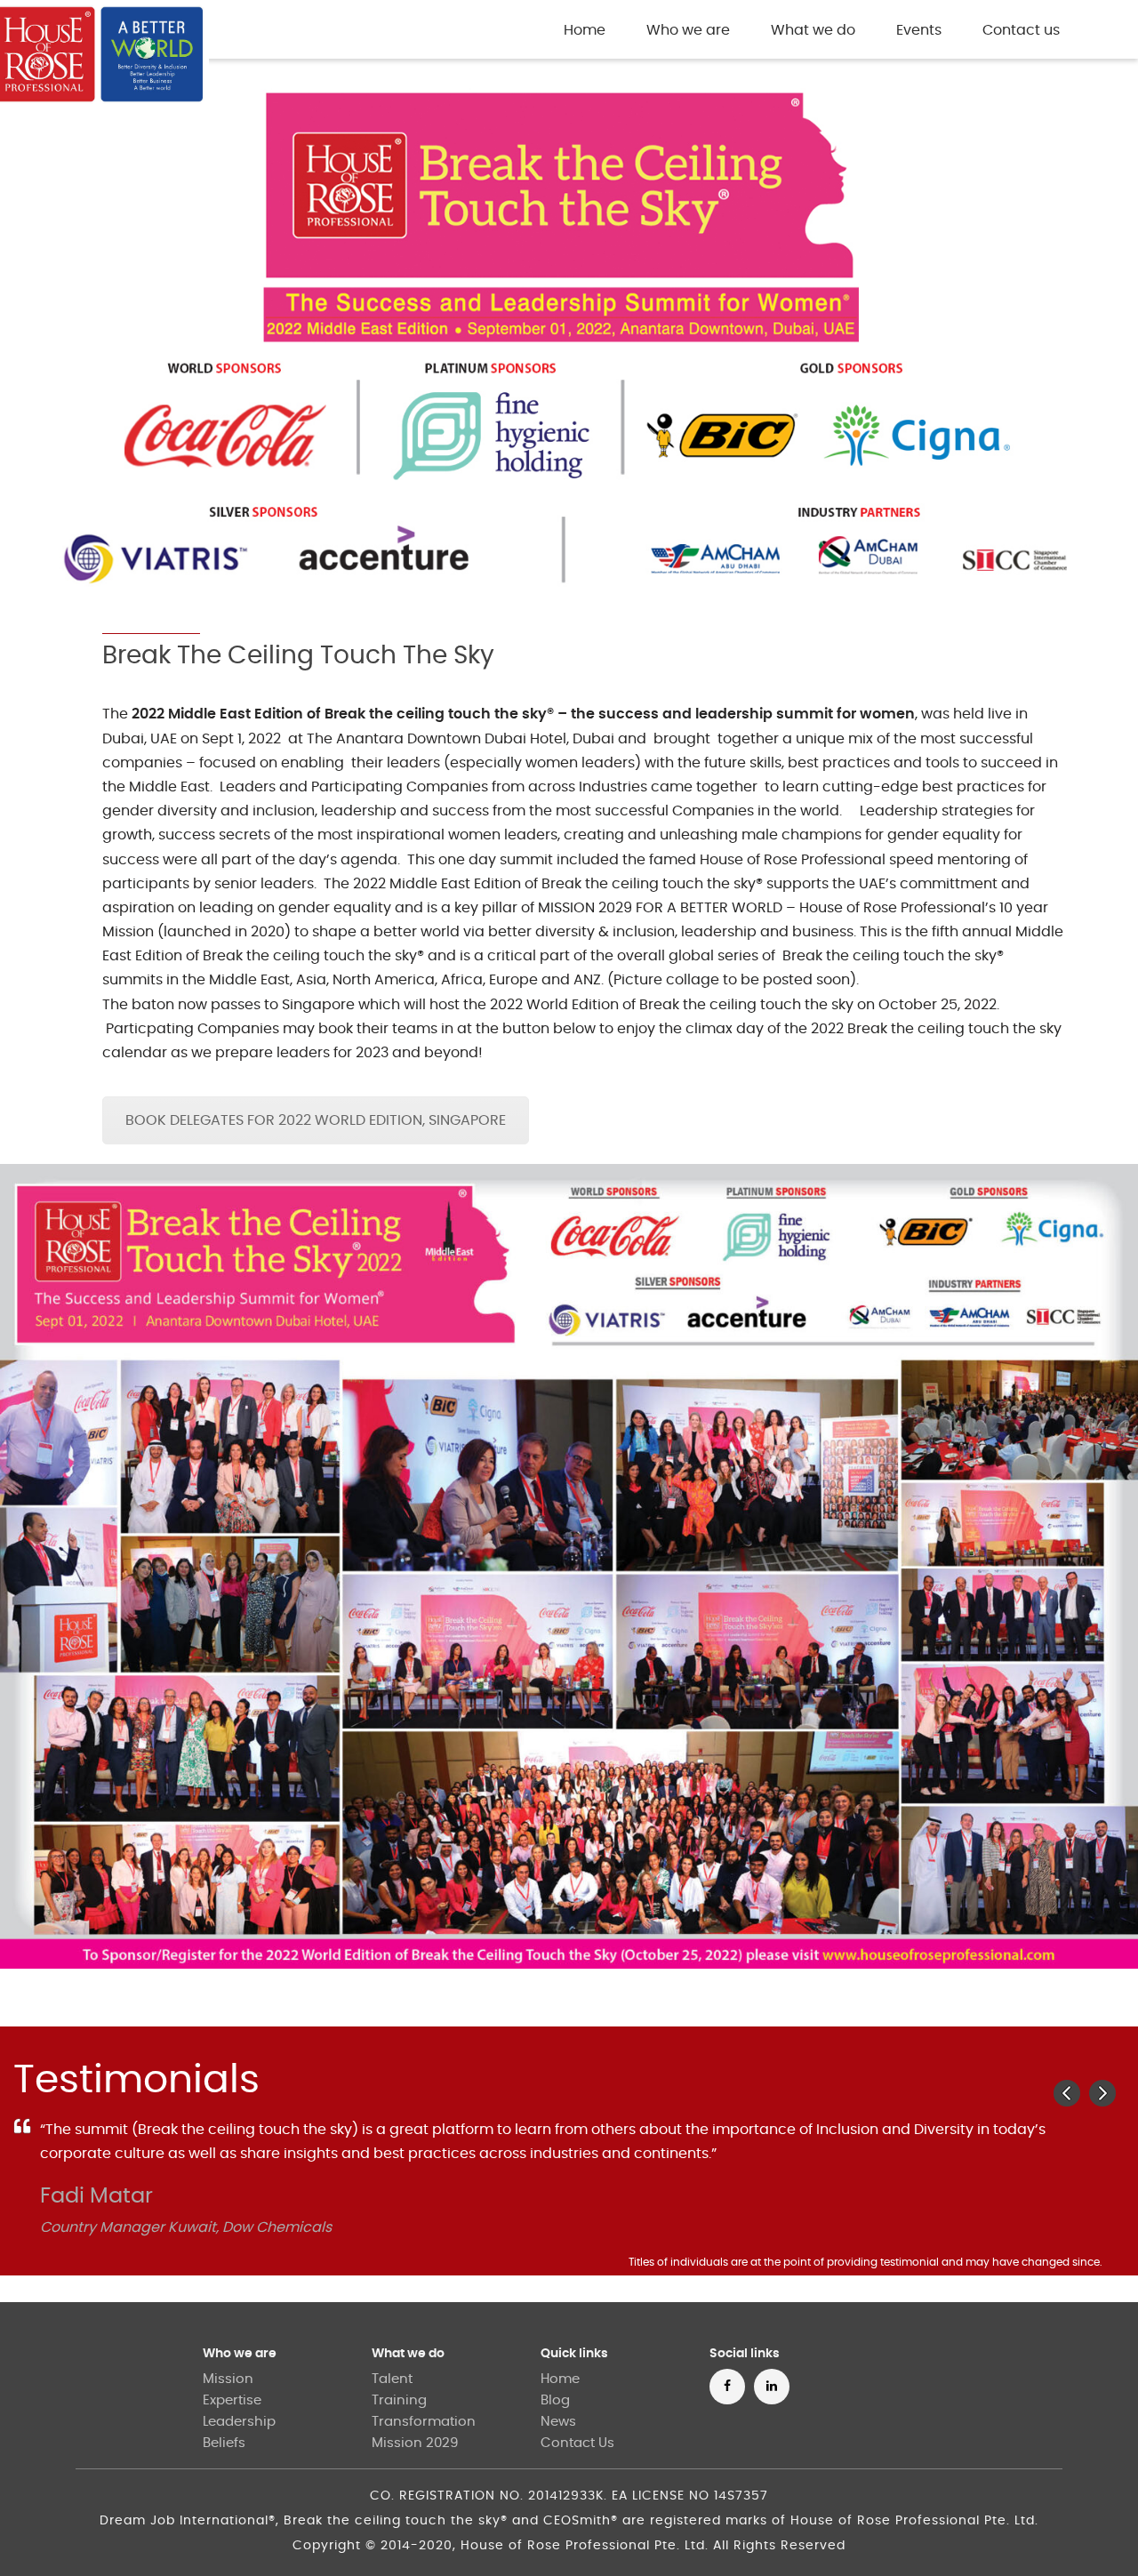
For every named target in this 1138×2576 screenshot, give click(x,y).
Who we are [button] (688, 30)
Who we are (240, 2354)
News (558, 2422)
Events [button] (919, 30)
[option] (569, 2197)
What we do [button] (813, 30)
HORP (341, 32)
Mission (228, 2379)
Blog (555, 2400)
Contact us (1021, 30)
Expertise (232, 2400)
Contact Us (577, 2443)
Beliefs (224, 2443)
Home (588, 30)
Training (399, 2400)
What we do (408, 2354)
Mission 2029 (415, 2443)
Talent (392, 2379)
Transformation (424, 2422)
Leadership (239, 2422)
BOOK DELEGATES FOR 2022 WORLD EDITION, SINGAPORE (316, 1120)
